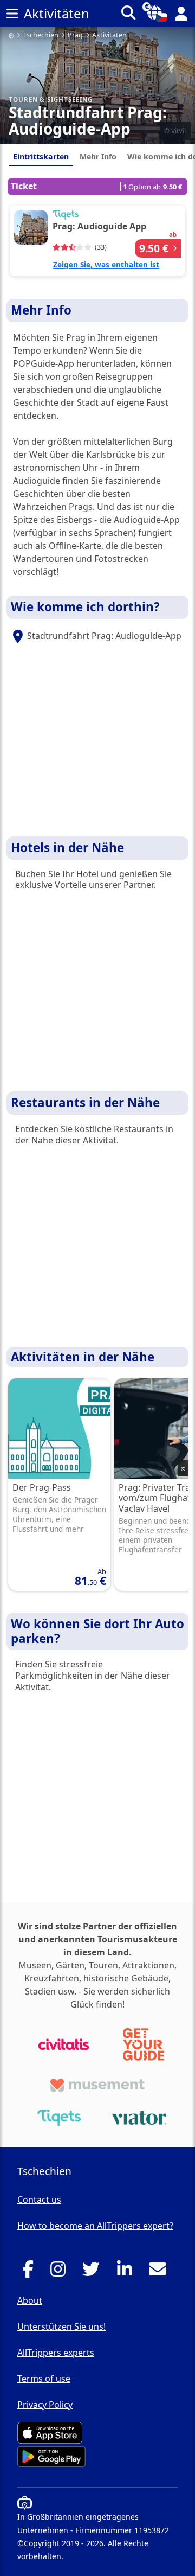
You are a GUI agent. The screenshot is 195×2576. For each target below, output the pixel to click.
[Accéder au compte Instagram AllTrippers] (61, 2272)
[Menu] (12, 14)
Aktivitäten (109, 36)
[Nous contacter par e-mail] (161, 2272)
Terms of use (44, 2379)
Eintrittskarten (41, 156)
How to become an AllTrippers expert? (95, 2226)
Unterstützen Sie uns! (61, 2326)
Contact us (39, 2200)
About (30, 2300)
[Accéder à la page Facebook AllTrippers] (31, 2272)
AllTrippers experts (56, 2353)
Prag (75, 36)
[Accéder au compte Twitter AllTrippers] (94, 2272)
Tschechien (41, 36)
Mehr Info (98, 156)
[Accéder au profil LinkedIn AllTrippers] (128, 2272)
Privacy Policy (45, 2405)
